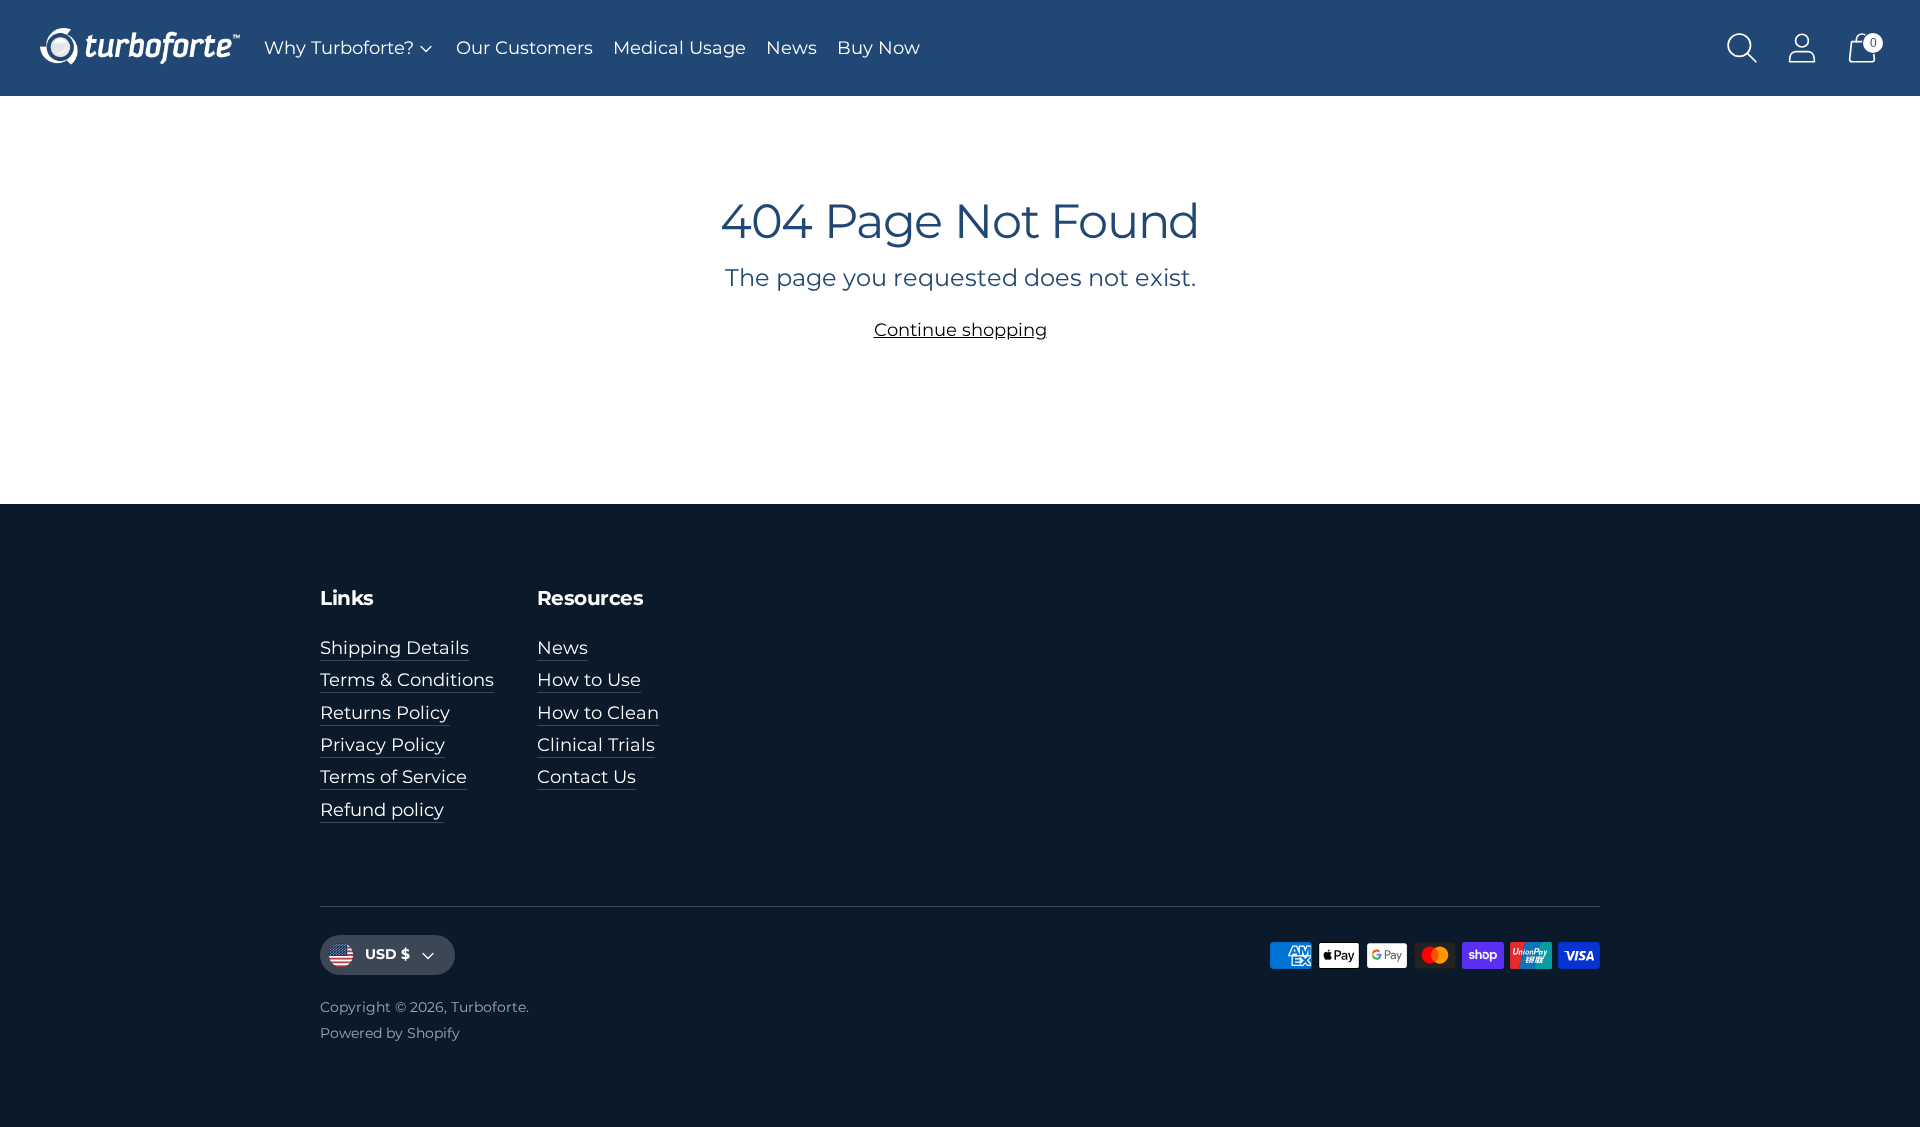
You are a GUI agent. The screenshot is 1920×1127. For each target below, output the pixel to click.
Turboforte (488, 1007)
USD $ (387, 954)
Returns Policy (385, 713)
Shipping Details (394, 648)
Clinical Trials (596, 745)
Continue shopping (960, 330)
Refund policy (382, 810)
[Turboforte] (140, 47)
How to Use (589, 680)
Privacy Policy (382, 745)
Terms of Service (393, 777)
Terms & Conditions (407, 680)
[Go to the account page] (1802, 48)
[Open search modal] (1742, 48)
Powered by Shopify (390, 1033)
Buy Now (878, 48)
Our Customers (524, 48)
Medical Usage (679, 48)
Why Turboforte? (339, 48)
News (791, 48)
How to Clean (598, 713)
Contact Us (586, 777)
